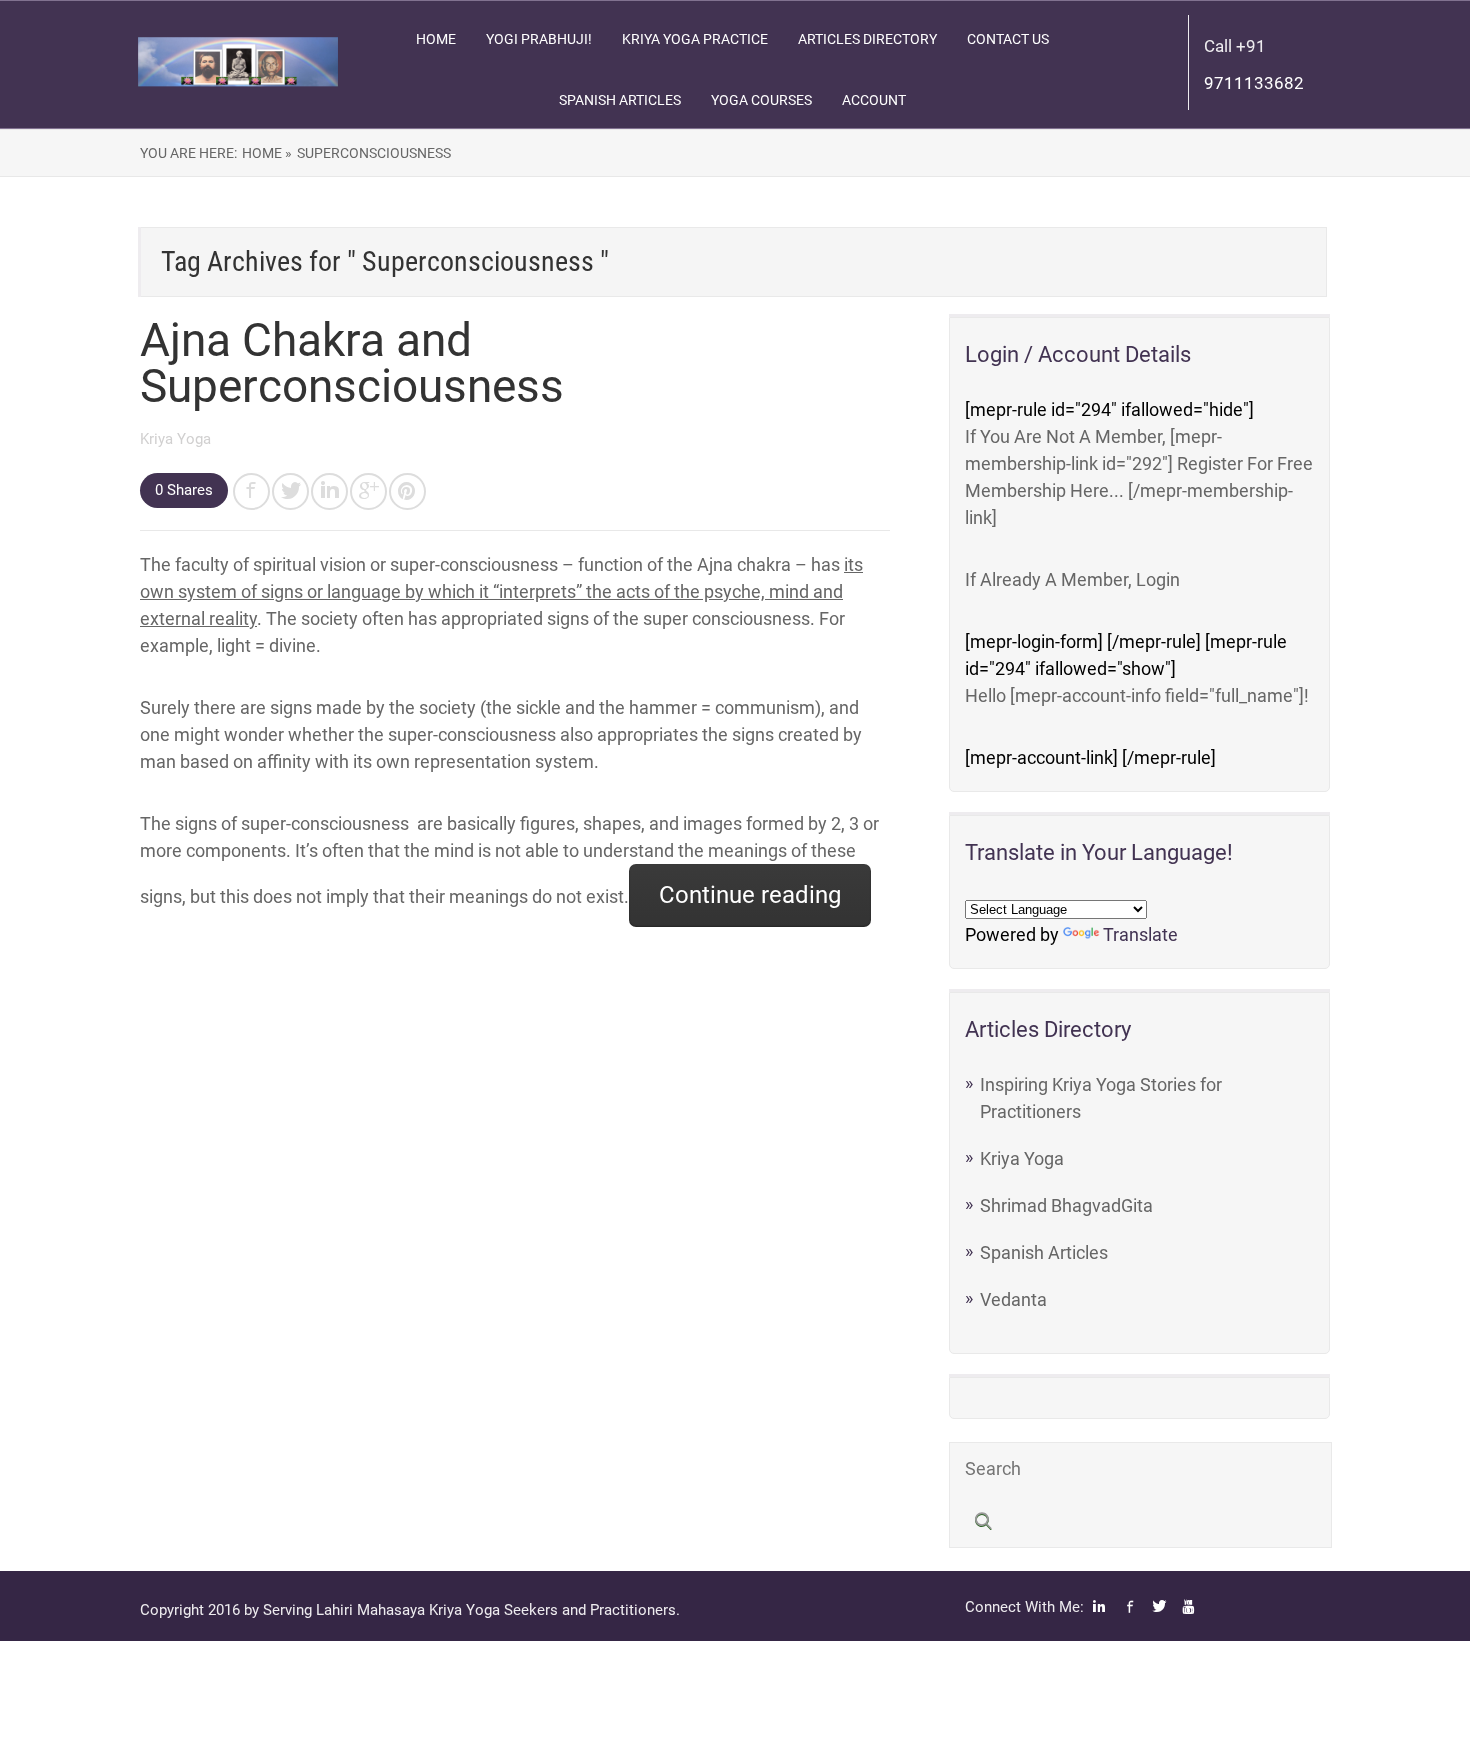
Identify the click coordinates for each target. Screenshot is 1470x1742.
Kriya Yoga (175, 439)
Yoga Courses (761, 100)
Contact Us (1008, 39)
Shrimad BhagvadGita (1066, 1205)
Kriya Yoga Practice (695, 39)
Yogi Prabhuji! (539, 39)
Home (436, 39)
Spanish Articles (620, 100)
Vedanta (1013, 1299)
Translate (1140, 934)
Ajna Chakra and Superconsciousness (352, 363)
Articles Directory (867, 39)
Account (874, 100)
